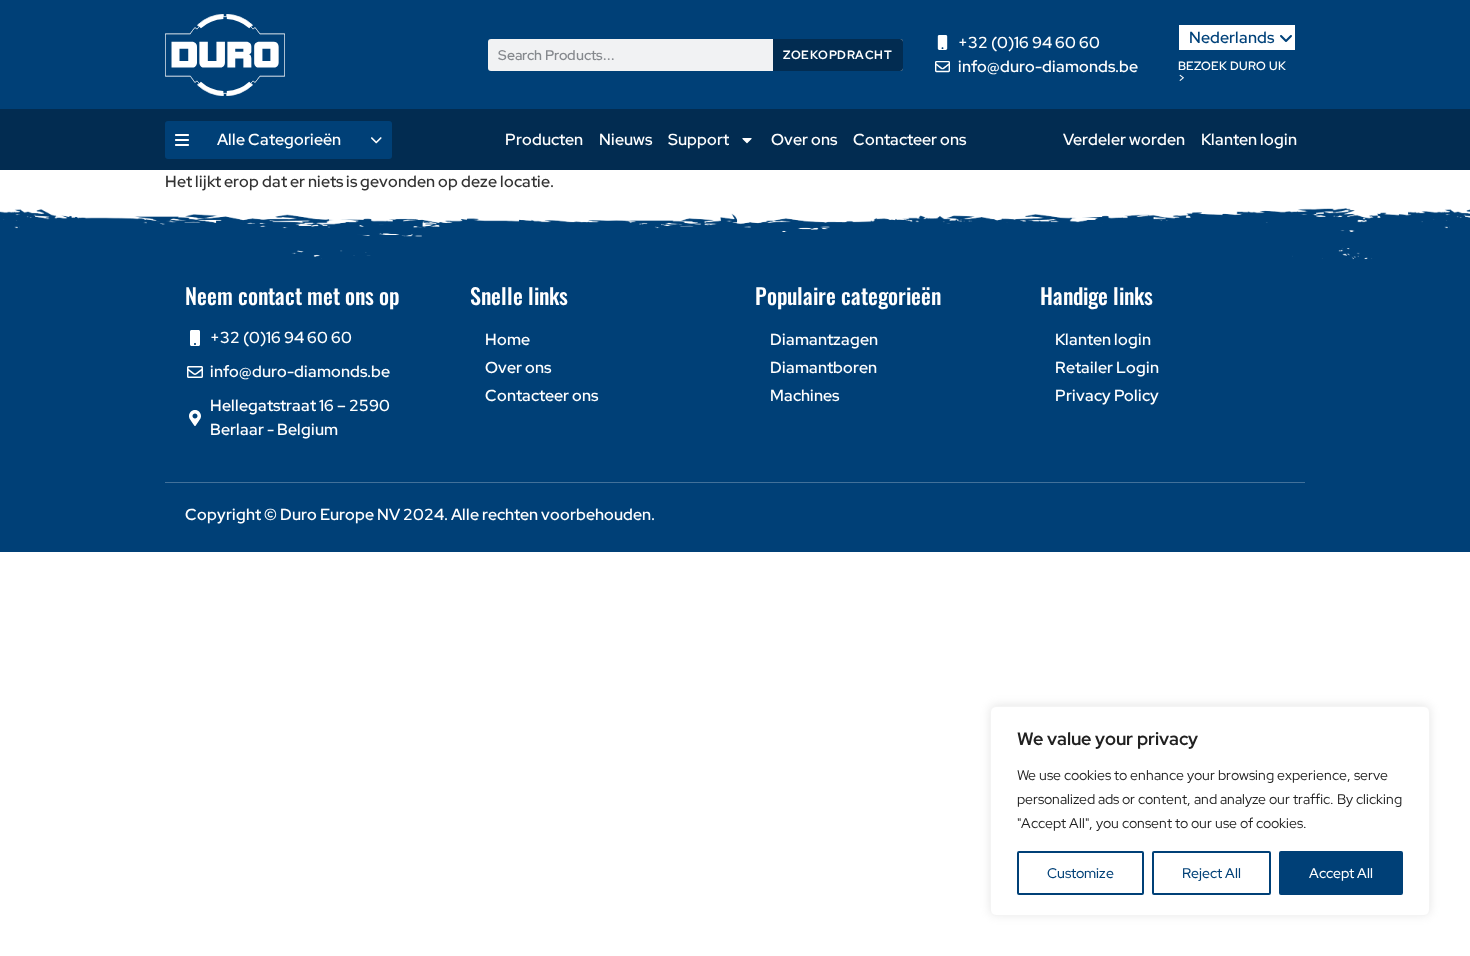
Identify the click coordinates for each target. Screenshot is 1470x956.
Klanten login (1249, 139)
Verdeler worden (1124, 139)
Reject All (1211, 873)
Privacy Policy (1107, 395)
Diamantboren (823, 367)
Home (507, 339)
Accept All (1341, 873)
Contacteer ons (909, 139)
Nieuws (625, 139)
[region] (1210, 811)
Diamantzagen (824, 339)
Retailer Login (1107, 367)
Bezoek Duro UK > (1232, 72)
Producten (544, 139)
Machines (804, 395)
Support (698, 139)
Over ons (804, 139)
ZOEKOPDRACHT (837, 55)
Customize (1080, 873)
